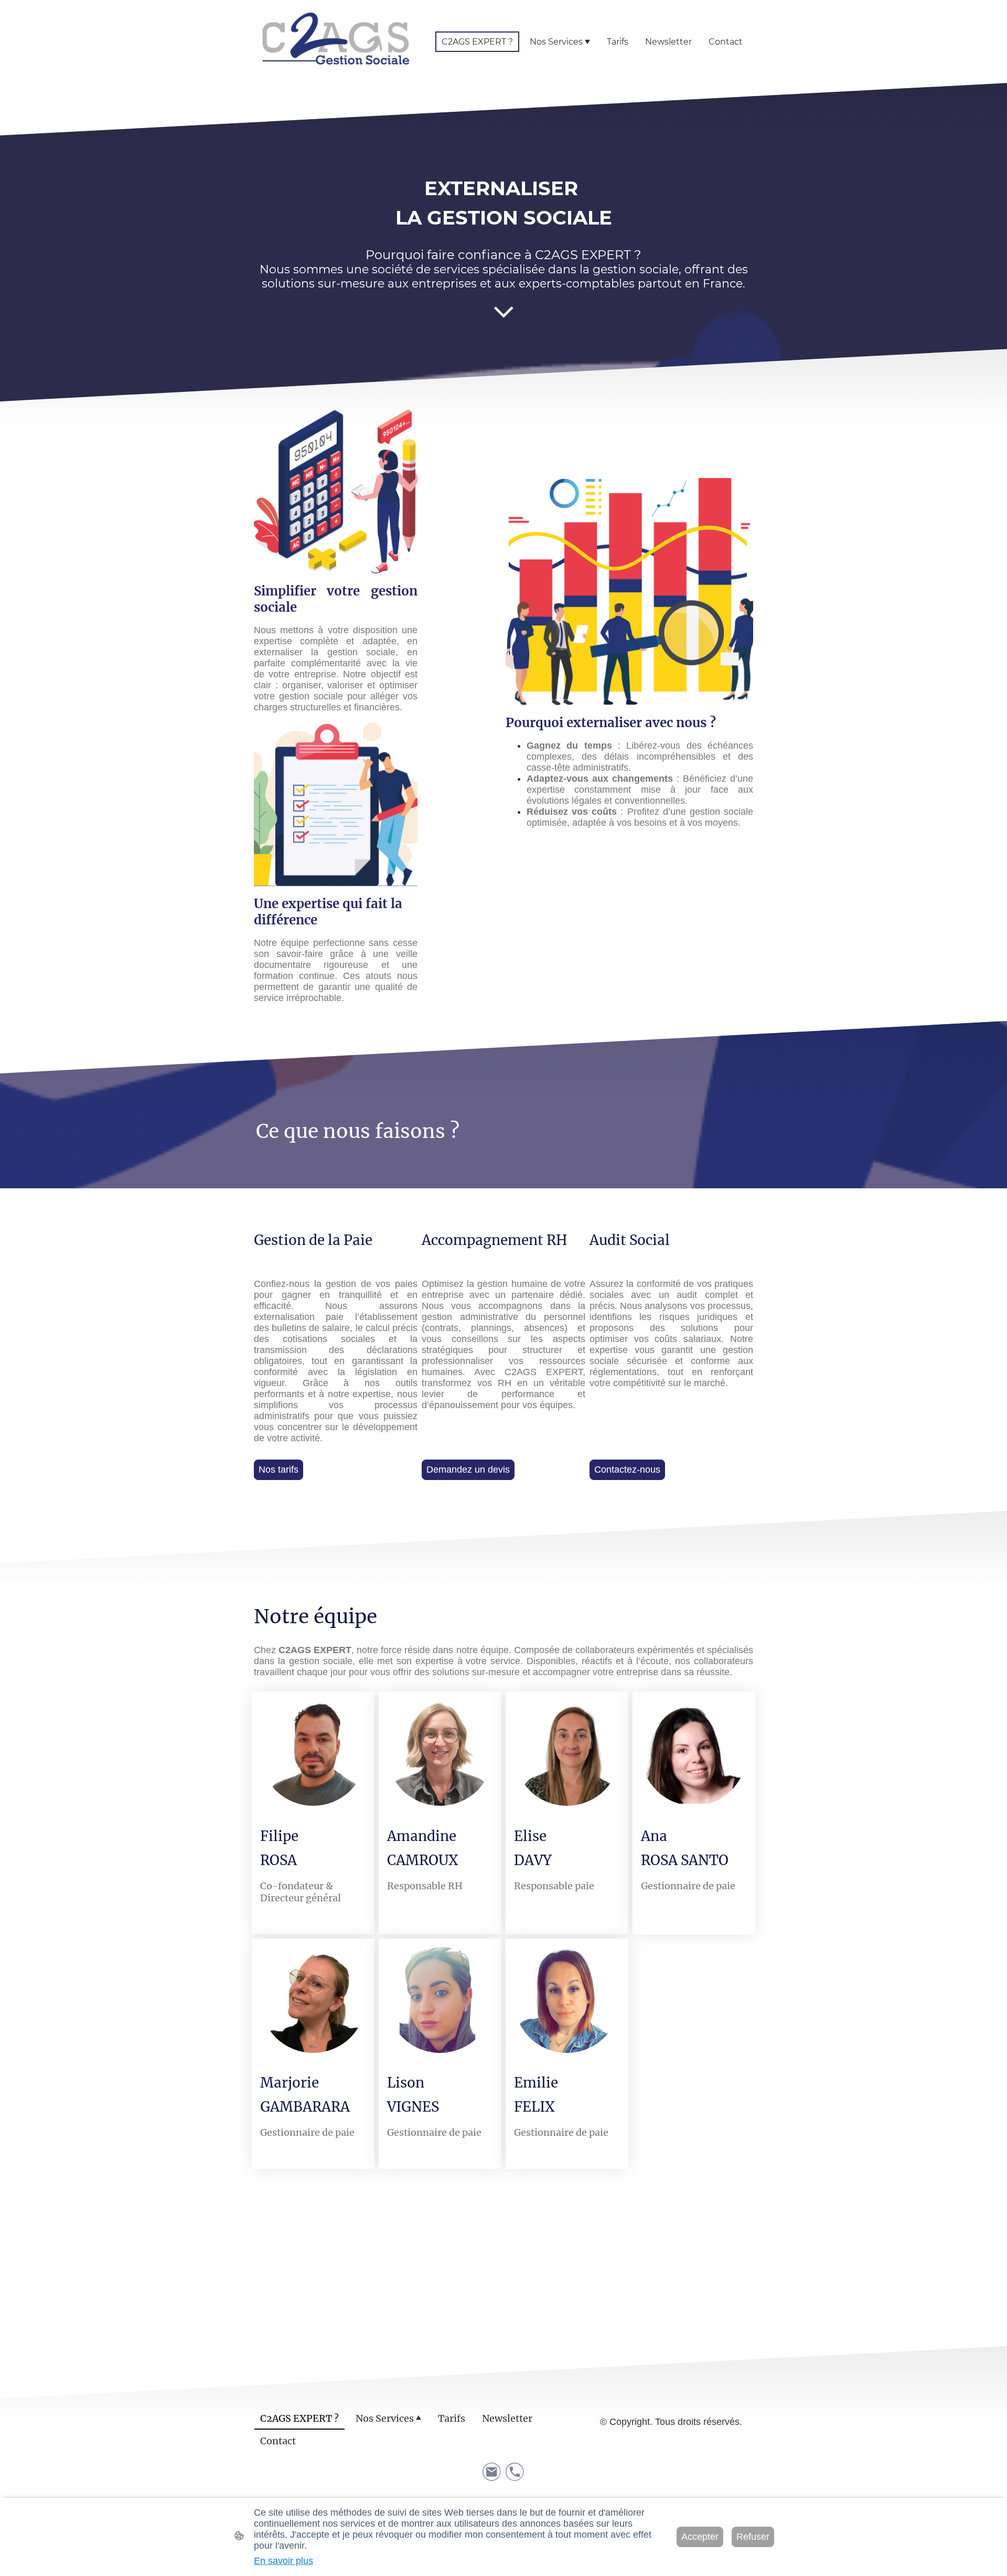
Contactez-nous (627, 1470)
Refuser (753, 2537)
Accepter (700, 2537)
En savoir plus (283, 2561)
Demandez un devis (468, 1470)
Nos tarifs (278, 1470)
